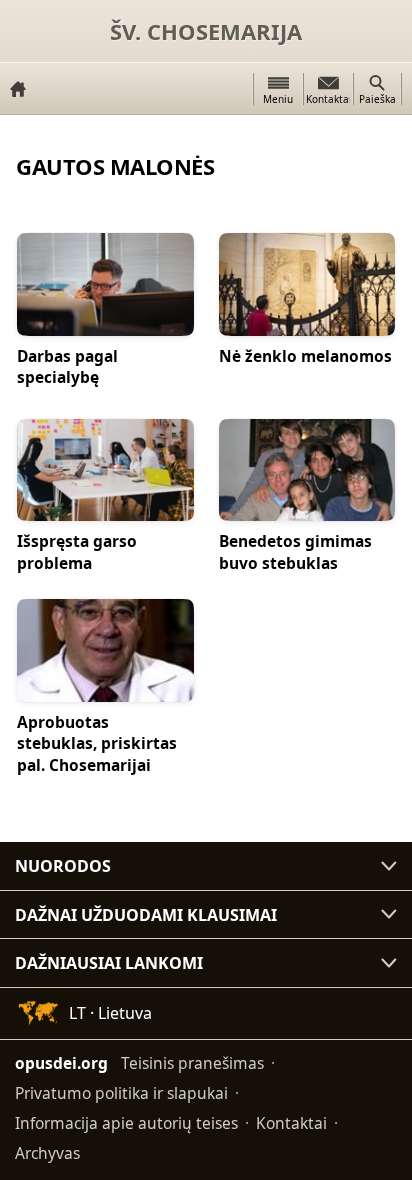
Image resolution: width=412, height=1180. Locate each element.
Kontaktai (291, 1123)
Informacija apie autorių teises (126, 1123)
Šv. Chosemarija (206, 31)
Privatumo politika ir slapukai (121, 1093)
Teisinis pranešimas (192, 1063)
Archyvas (47, 1153)
